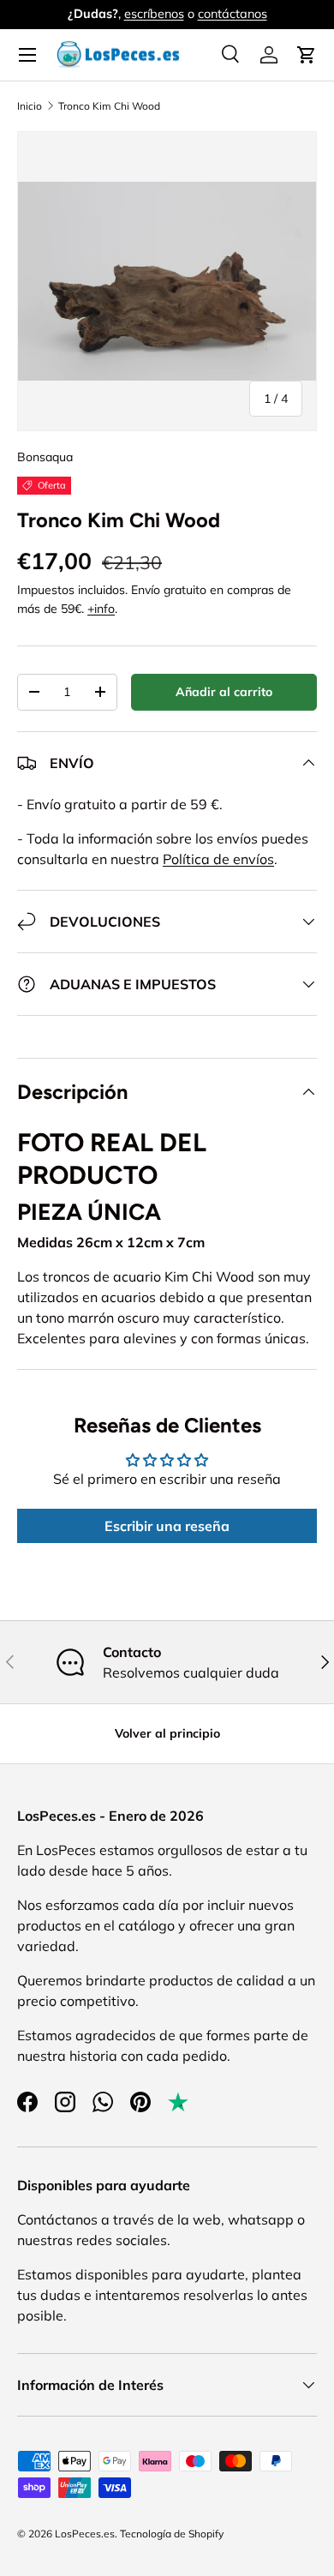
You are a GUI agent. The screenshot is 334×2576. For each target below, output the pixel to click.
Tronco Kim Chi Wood (109, 106)
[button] (307, 55)
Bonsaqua (45, 457)
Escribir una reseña (167, 1526)
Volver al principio (167, 1733)
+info (101, 609)
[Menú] (27, 55)
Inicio (30, 106)
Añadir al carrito (224, 692)
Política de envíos (218, 859)
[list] (167, 281)
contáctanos (233, 14)
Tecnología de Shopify (172, 2534)
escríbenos (154, 14)
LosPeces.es (85, 2534)
